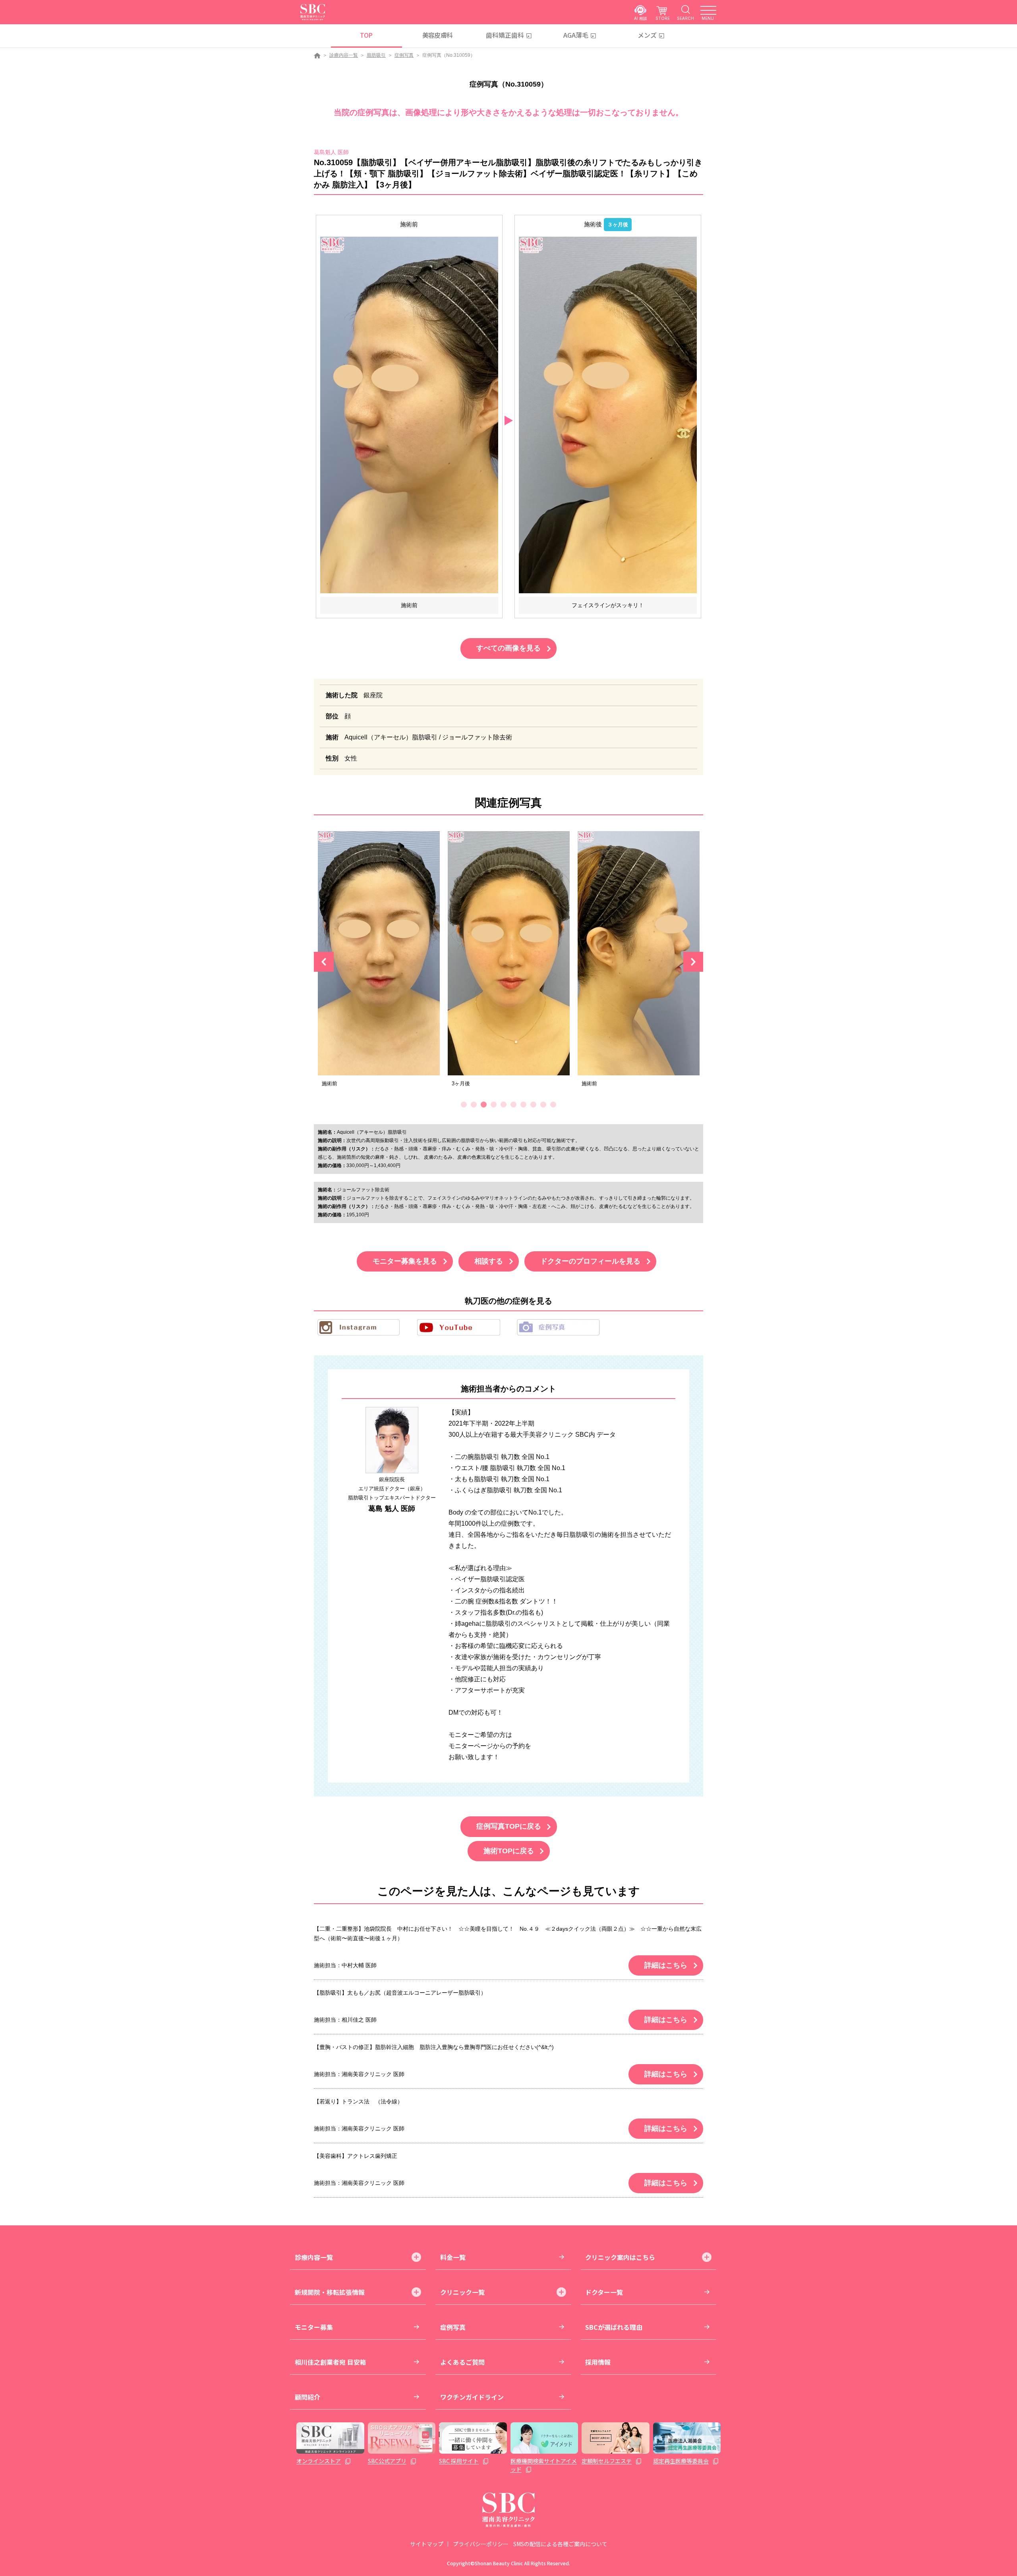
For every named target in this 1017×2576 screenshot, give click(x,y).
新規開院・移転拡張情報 (330, 2292)
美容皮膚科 (438, 35)
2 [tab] (474, 1105)
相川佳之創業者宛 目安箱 (331, 2362)
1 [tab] (464, 1105)
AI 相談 (641, 18)
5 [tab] (504, 1105)
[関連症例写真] (379, 953)
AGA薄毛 (576, 35)
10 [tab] (553, 1105)
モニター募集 (314, 2327)
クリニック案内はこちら (620, 2257)
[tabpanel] (379, 962)
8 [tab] (533, 1105)
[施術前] (409, 415)
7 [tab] (523, 1105)
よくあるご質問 (462, 2362)
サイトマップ (427, 2544)
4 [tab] (494, 1105)
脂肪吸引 (376, 55)
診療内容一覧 (344, 55)
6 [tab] (513, 1105)
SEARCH (685, 18)
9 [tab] (543, 1105)
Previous (324, 962)
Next (693, 962)
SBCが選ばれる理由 (614, 2327)
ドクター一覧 (604, 2292)
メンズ (647, 35)
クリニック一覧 (462, 2292)
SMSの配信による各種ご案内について (560, 2544)
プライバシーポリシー (481, 2544)
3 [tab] (484, 1105)
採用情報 (598, 2362)
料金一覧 (453, 2257)
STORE (663, 18)
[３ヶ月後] (608, 415)
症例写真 (404, 55)
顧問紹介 (307, 2397)
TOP (366, 35)
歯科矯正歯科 (505, 35)
